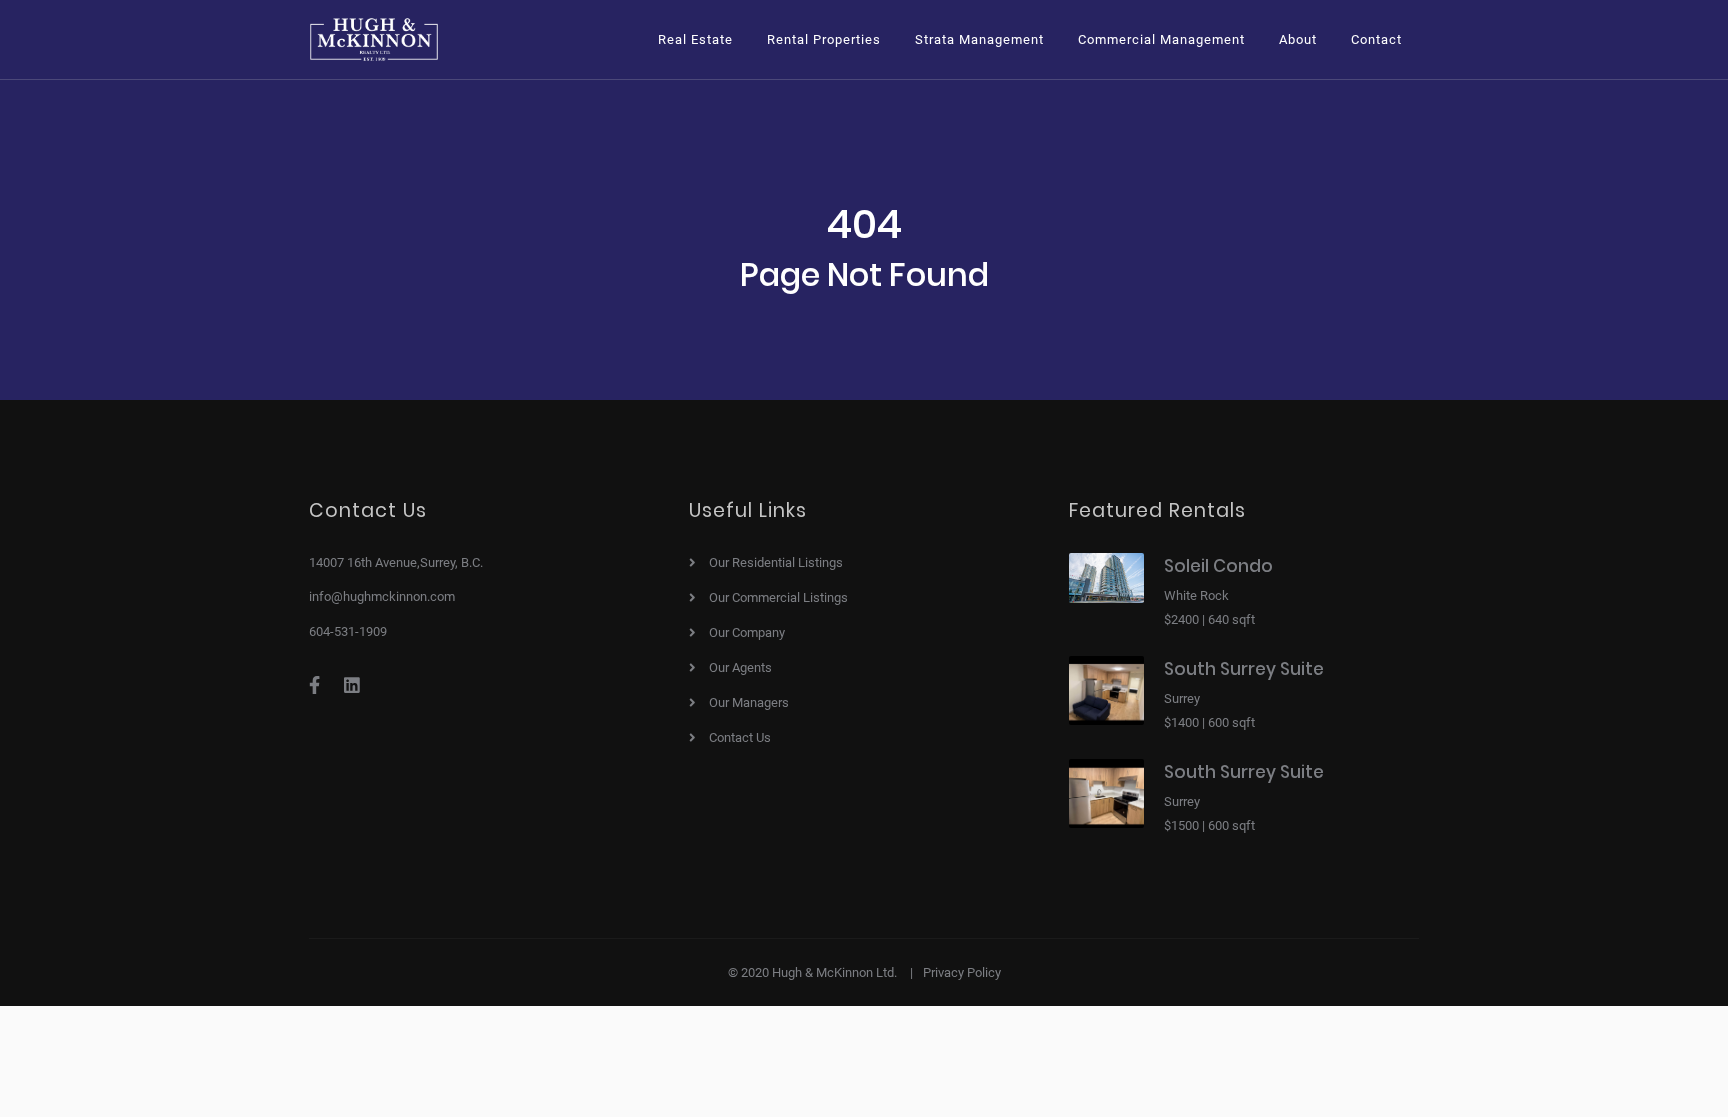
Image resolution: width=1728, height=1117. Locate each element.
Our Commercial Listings (778, 597)
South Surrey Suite (1244, 669)
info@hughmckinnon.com (382, 596)
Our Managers (749, 702)
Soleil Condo (1218, 566)
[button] (695, 39)
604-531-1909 (348, 631)
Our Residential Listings (776, 562)
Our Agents (740, 667)
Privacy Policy (962, 972)
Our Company (747, 632)
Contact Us (740, 737)
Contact (1376, 39)
